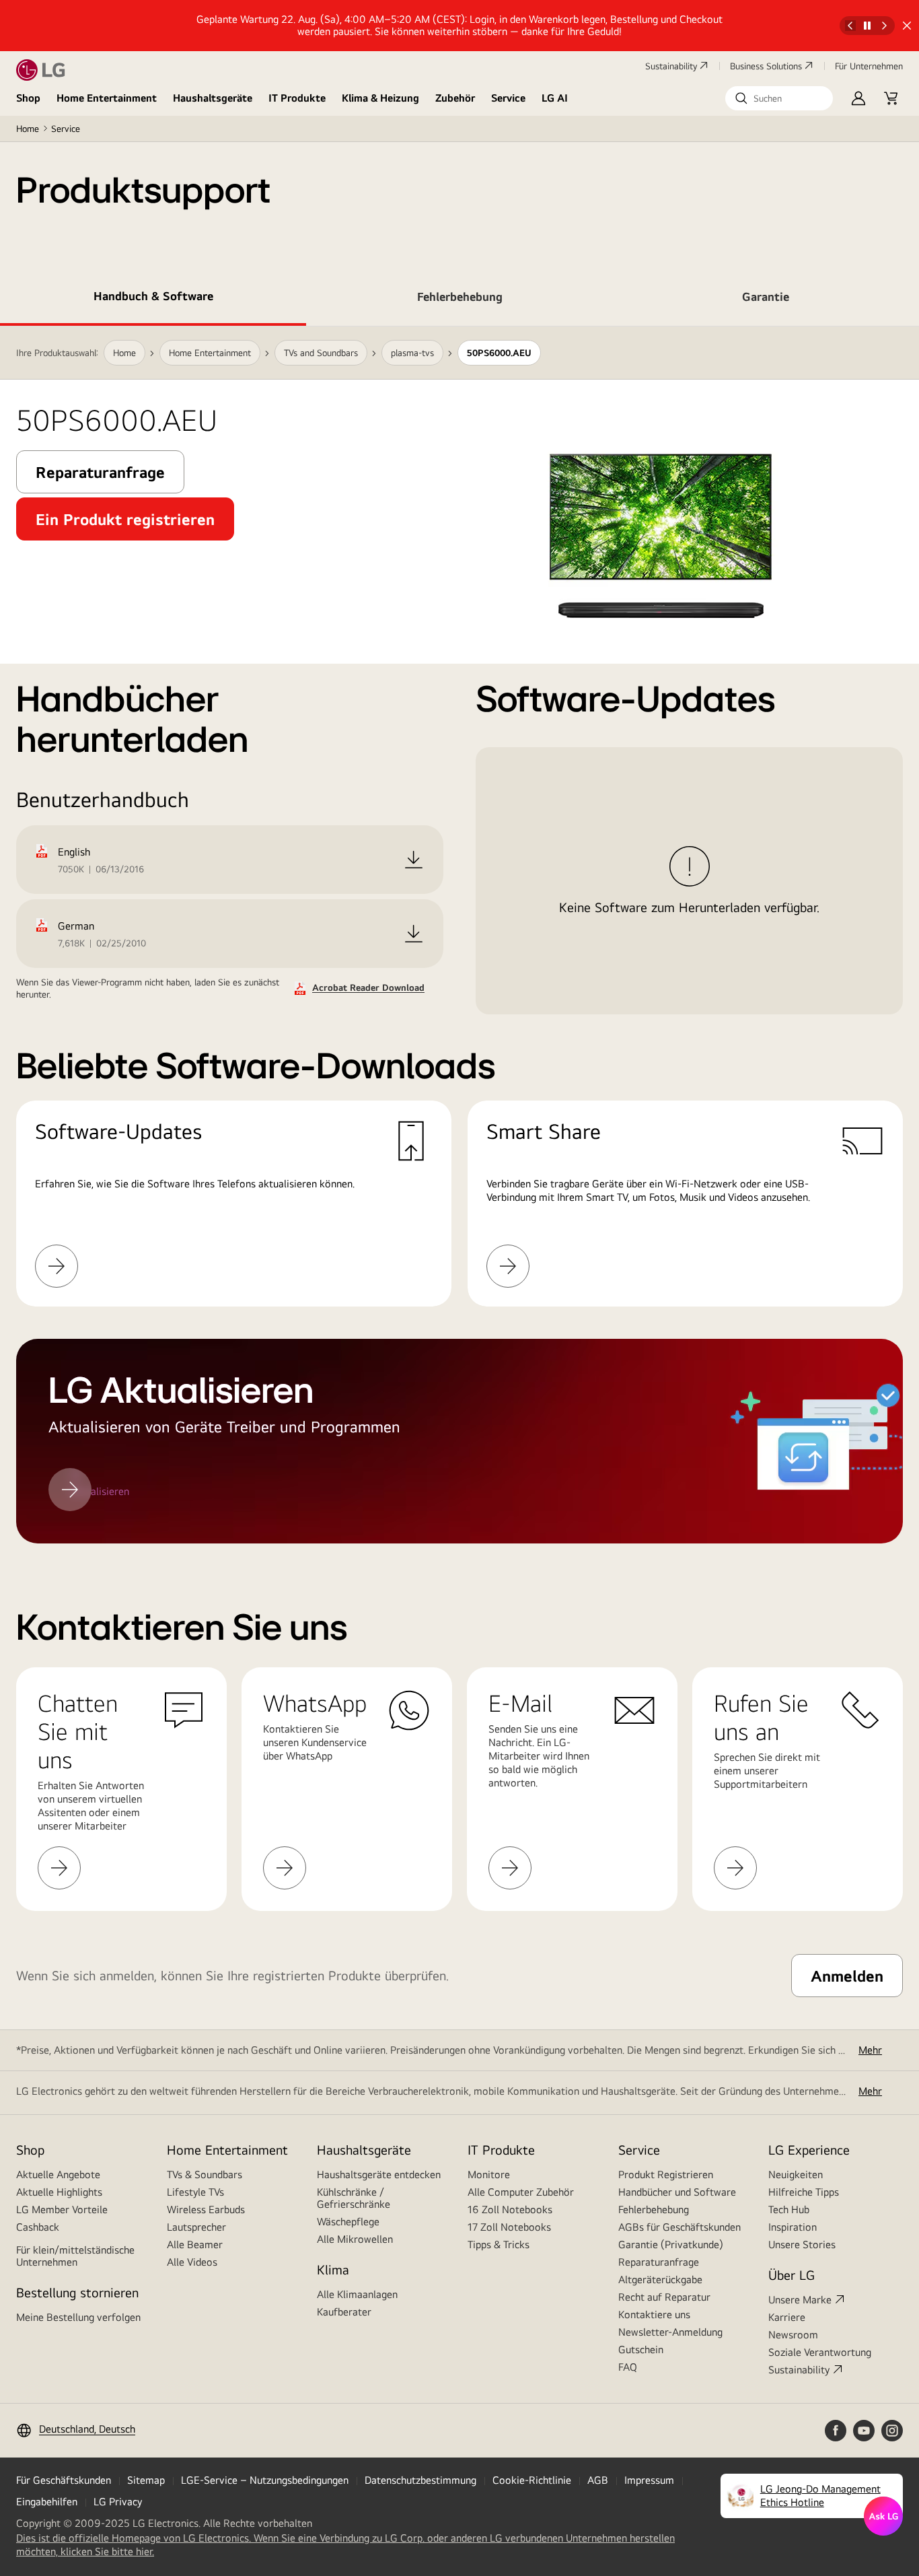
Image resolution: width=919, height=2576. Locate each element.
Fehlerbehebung (654, 2209)
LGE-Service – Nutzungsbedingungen (265, 2480)
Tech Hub (789, 2209)
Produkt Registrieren (666, 2174)
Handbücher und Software (677, 2192)
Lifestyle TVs (195, 2192)
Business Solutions (766, 66)
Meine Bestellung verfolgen (78, 2317)
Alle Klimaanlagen (357, 2294)
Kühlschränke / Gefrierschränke (354, 2198)
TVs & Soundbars (205, 2174)
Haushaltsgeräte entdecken (379, 2174)
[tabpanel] (459, 935)
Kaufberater (344, 2312)
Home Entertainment (107, 98)
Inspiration (793, 2227)
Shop (28, 98)
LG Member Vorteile (62, 2209)
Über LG (792, 2275)
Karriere (787, 2317)
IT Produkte (297, 98)
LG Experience (809, 2150)
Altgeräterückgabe (660, 2279)
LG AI (555, 98)
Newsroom (793, 2335)
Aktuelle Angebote (58, 2174)
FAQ (628, 2367)
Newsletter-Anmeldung (670, 2332)
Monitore (489, 2174)
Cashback (38, 2227)
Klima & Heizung (380, 98)
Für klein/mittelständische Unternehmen (75, 2256)
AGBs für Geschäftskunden (679, 2227)
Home (28, 129)
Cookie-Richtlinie (532, 2480)
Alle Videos (192, 2262)
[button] (779, 98)
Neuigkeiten (796, 2174)
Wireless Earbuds (206, 2209)
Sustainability (671, 66)
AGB (598, 2480)
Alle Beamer (195, 2244)
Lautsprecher (196, 2227)
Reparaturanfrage (659, 2262)
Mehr (870, 2050)
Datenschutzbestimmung (420, 2480)
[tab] (153, 299)
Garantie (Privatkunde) (671, 2244)
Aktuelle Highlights (59, 2192)
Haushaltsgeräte (213, 98)
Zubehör (455, 98)
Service (508, 98)
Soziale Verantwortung (820, 2352)
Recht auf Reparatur (664, 2297)
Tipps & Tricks (499, 2244)
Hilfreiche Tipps (804, 2192)
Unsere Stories (802, 2244)
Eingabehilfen (47, 2502)
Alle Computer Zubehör (521, 2192)
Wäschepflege (348, 2222)
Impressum (649, 2480)
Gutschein (641, 2349)
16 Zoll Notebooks (510, 2209)
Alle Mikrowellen (355, 2239)
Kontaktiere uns (654, 2314)
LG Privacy (118, 2502)
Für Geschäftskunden (64, 2480)
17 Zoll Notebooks (509, 2227)
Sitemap (146, 2480)
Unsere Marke (800, 2300)
